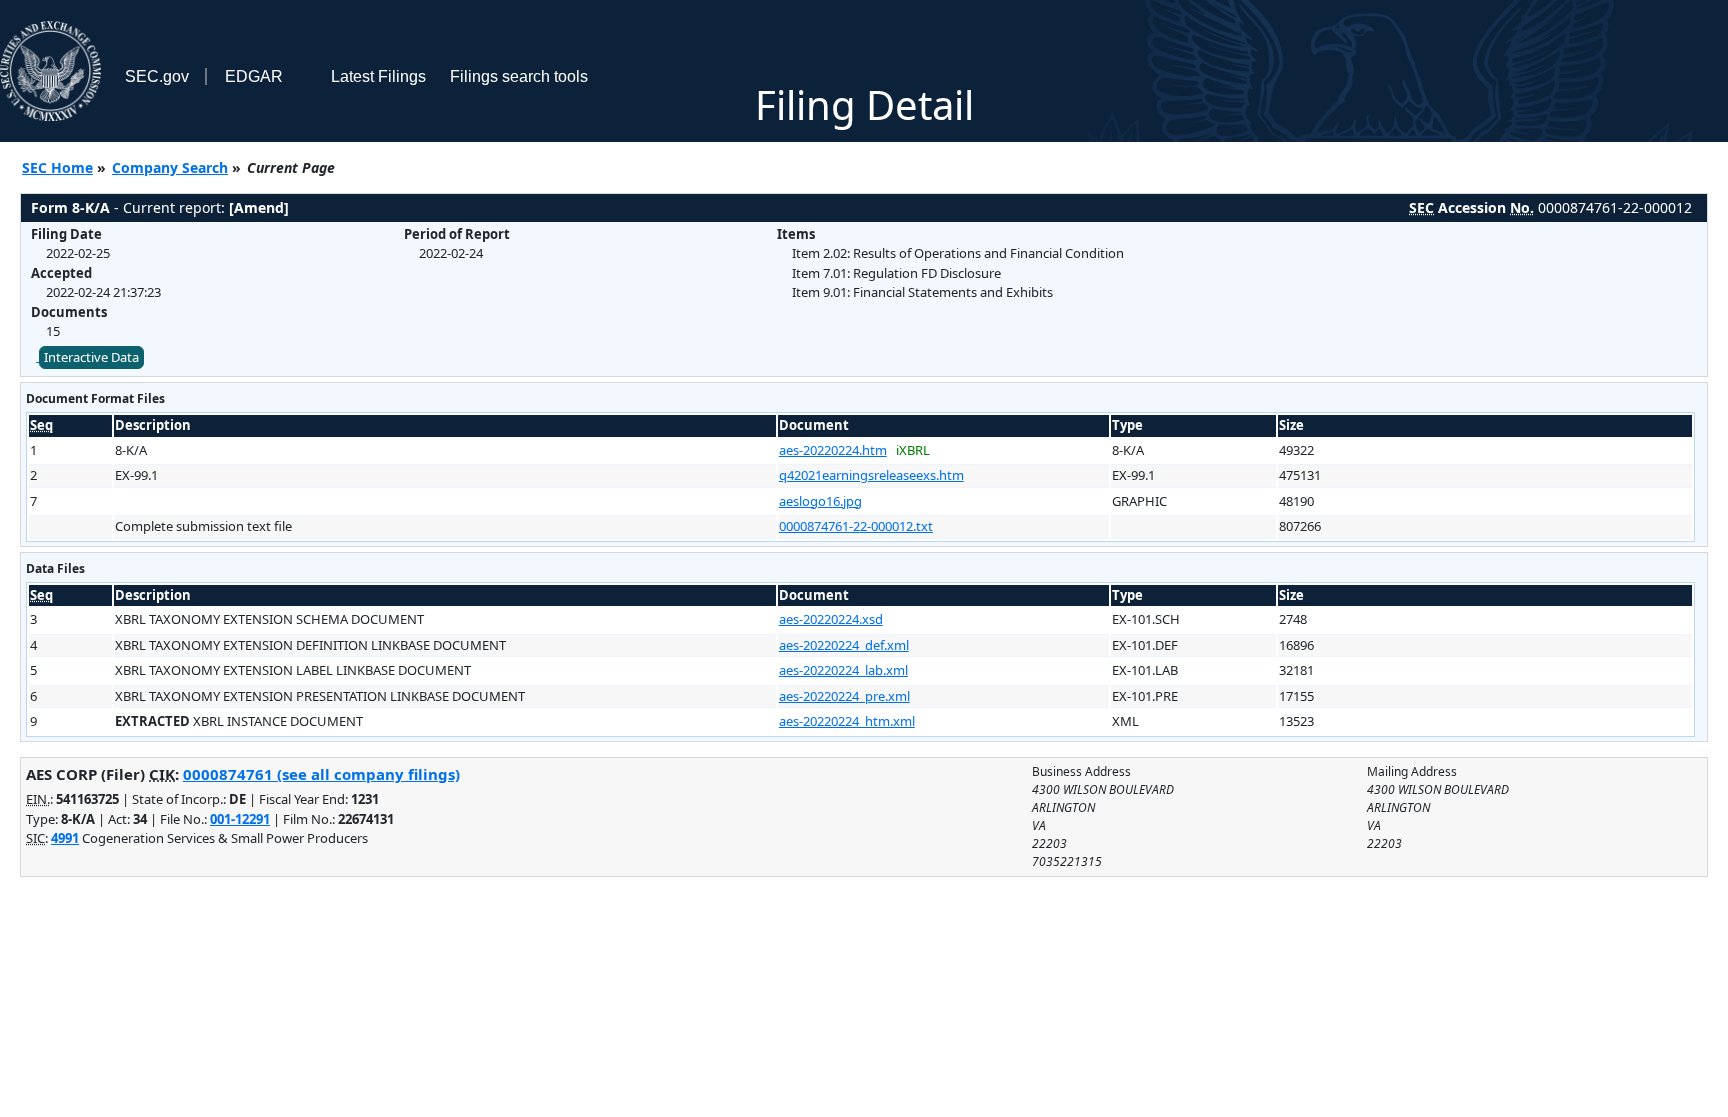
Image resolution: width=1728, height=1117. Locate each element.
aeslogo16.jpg (820, 501)
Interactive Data (91, 357)
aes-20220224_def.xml (844, 645)
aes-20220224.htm (833, 450)
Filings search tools (519, 76)
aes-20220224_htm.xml (847, 721)
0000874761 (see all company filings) (321, 774)
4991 (65, 838)
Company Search (170, 167)
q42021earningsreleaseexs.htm (871, 475)
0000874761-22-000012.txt (856, 526)
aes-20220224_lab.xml (843, 670)
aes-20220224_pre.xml (844, 696)
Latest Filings (378, 76)
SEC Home (57, 167)
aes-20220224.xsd (831, 619)
